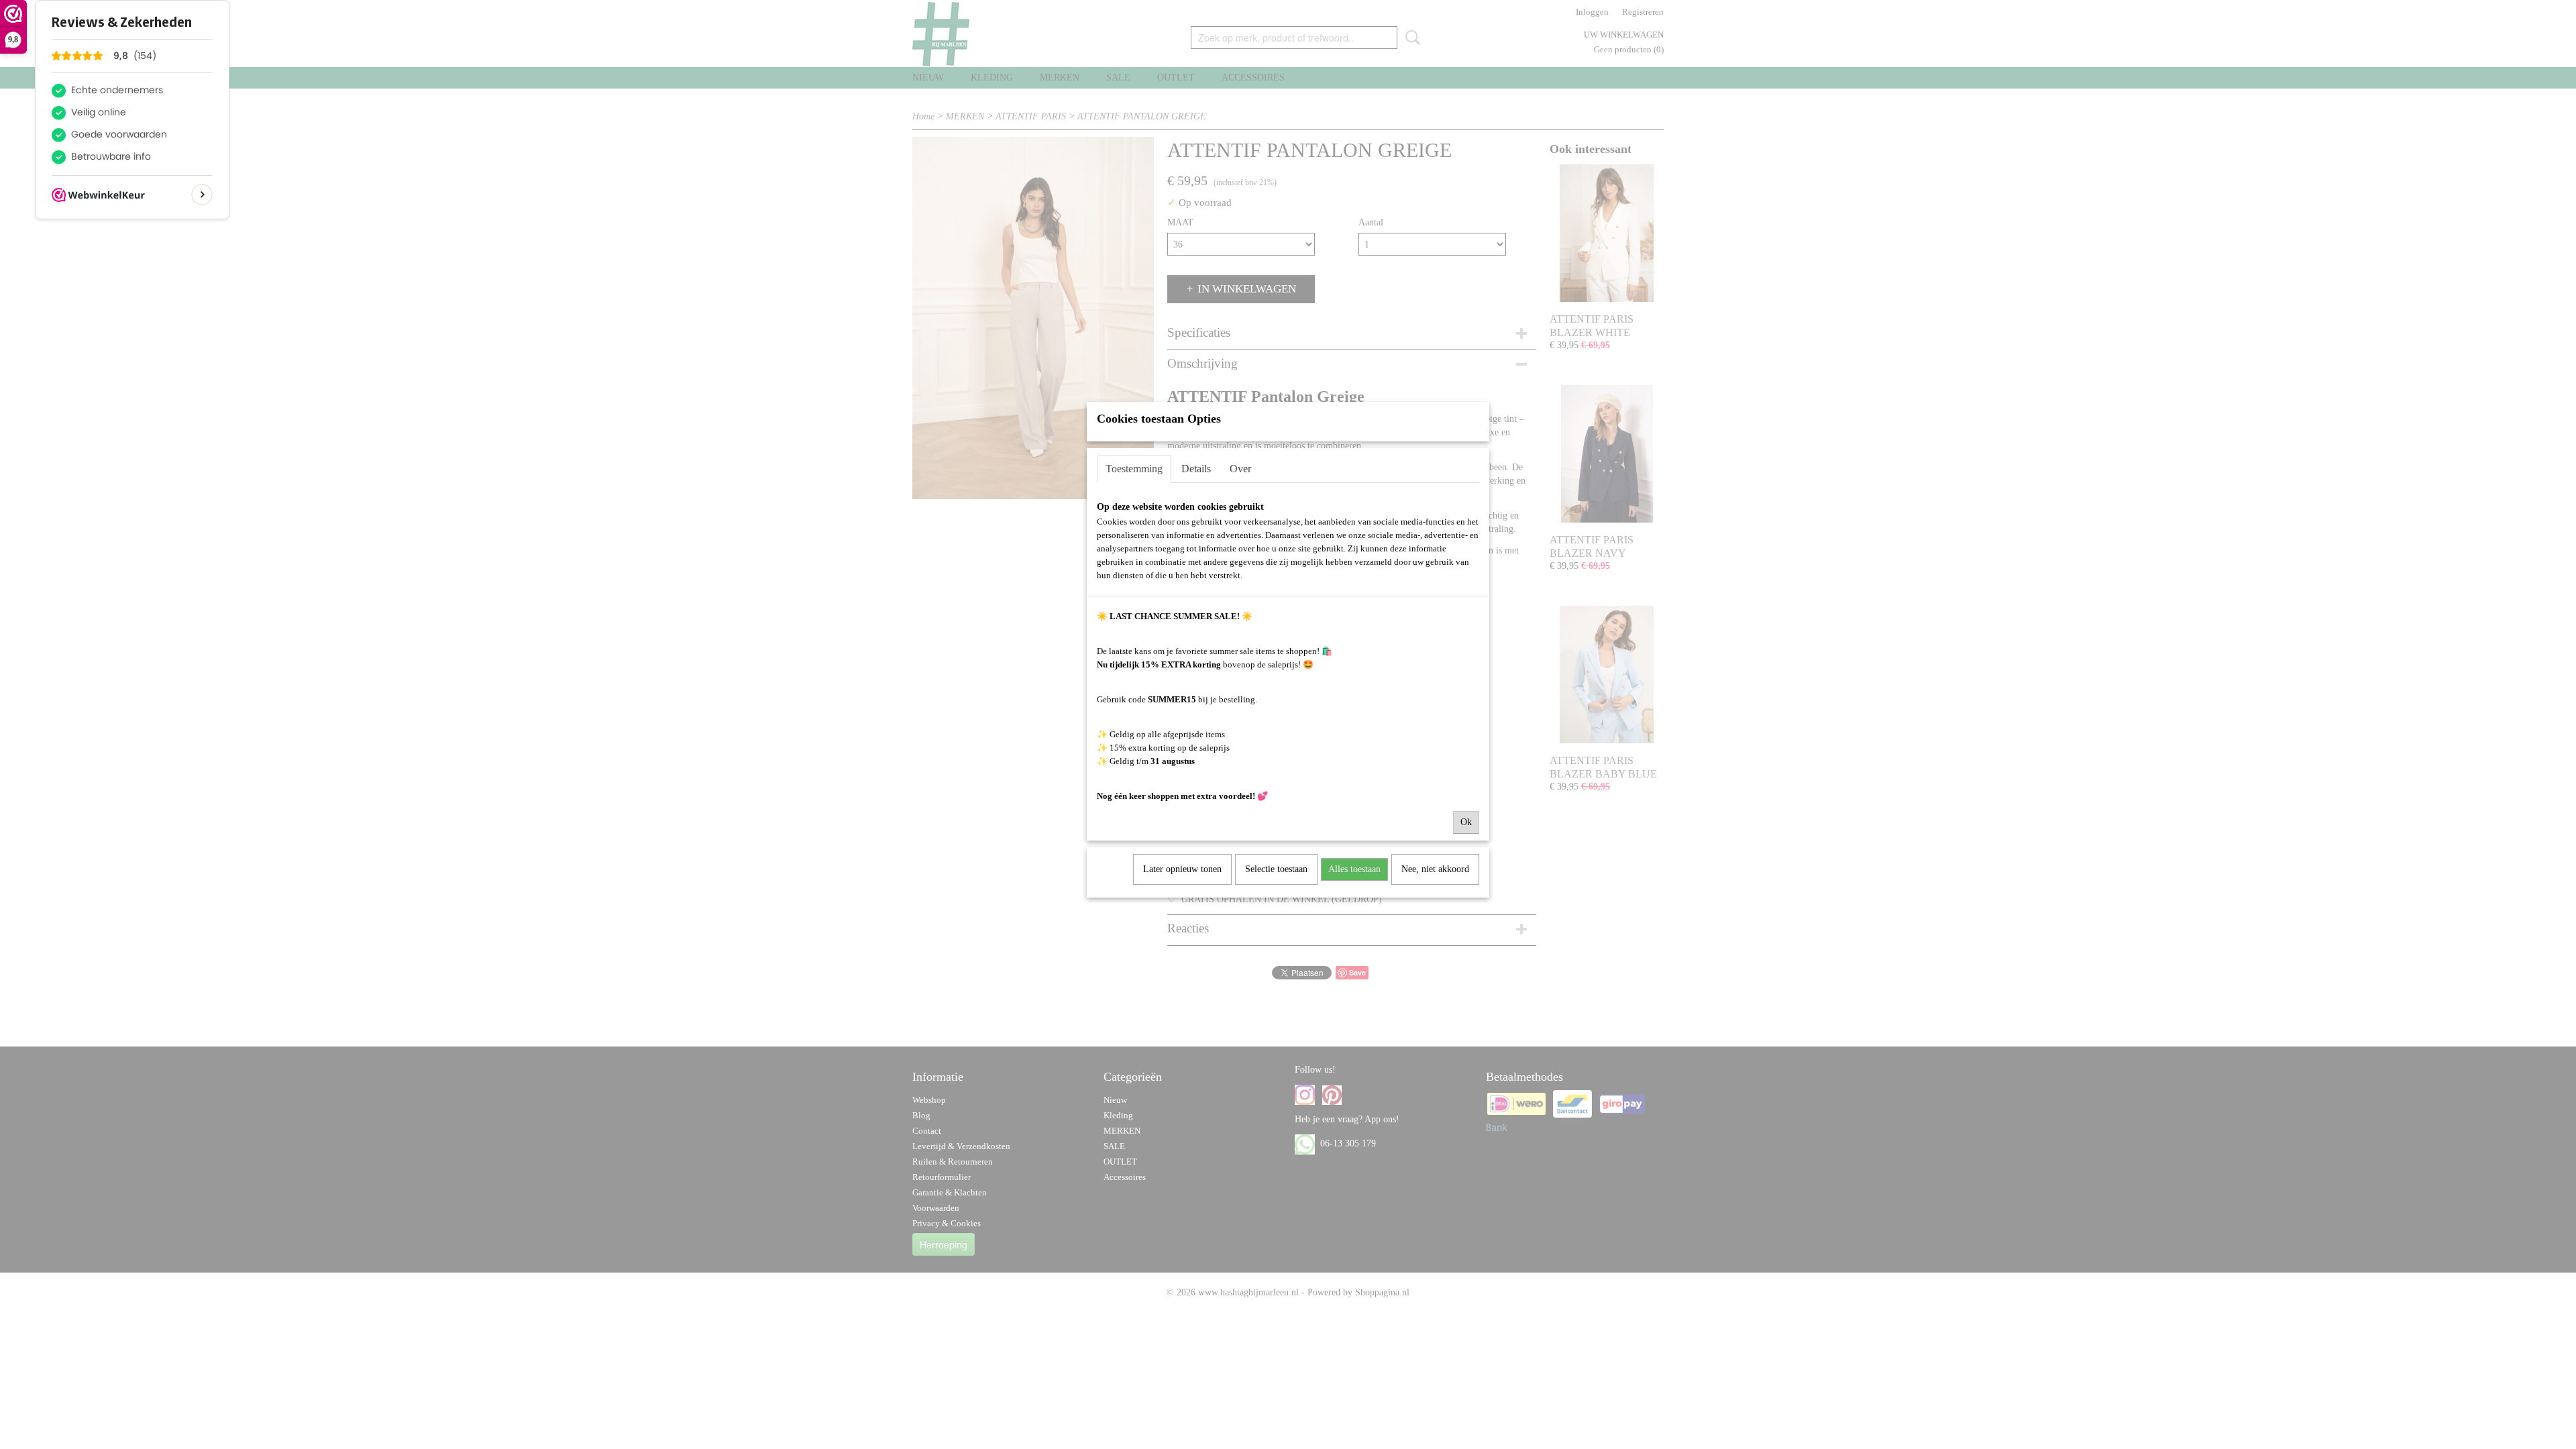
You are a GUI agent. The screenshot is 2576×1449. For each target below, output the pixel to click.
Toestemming (1134, 469)
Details (1196, 469)
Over (1240, 469)
